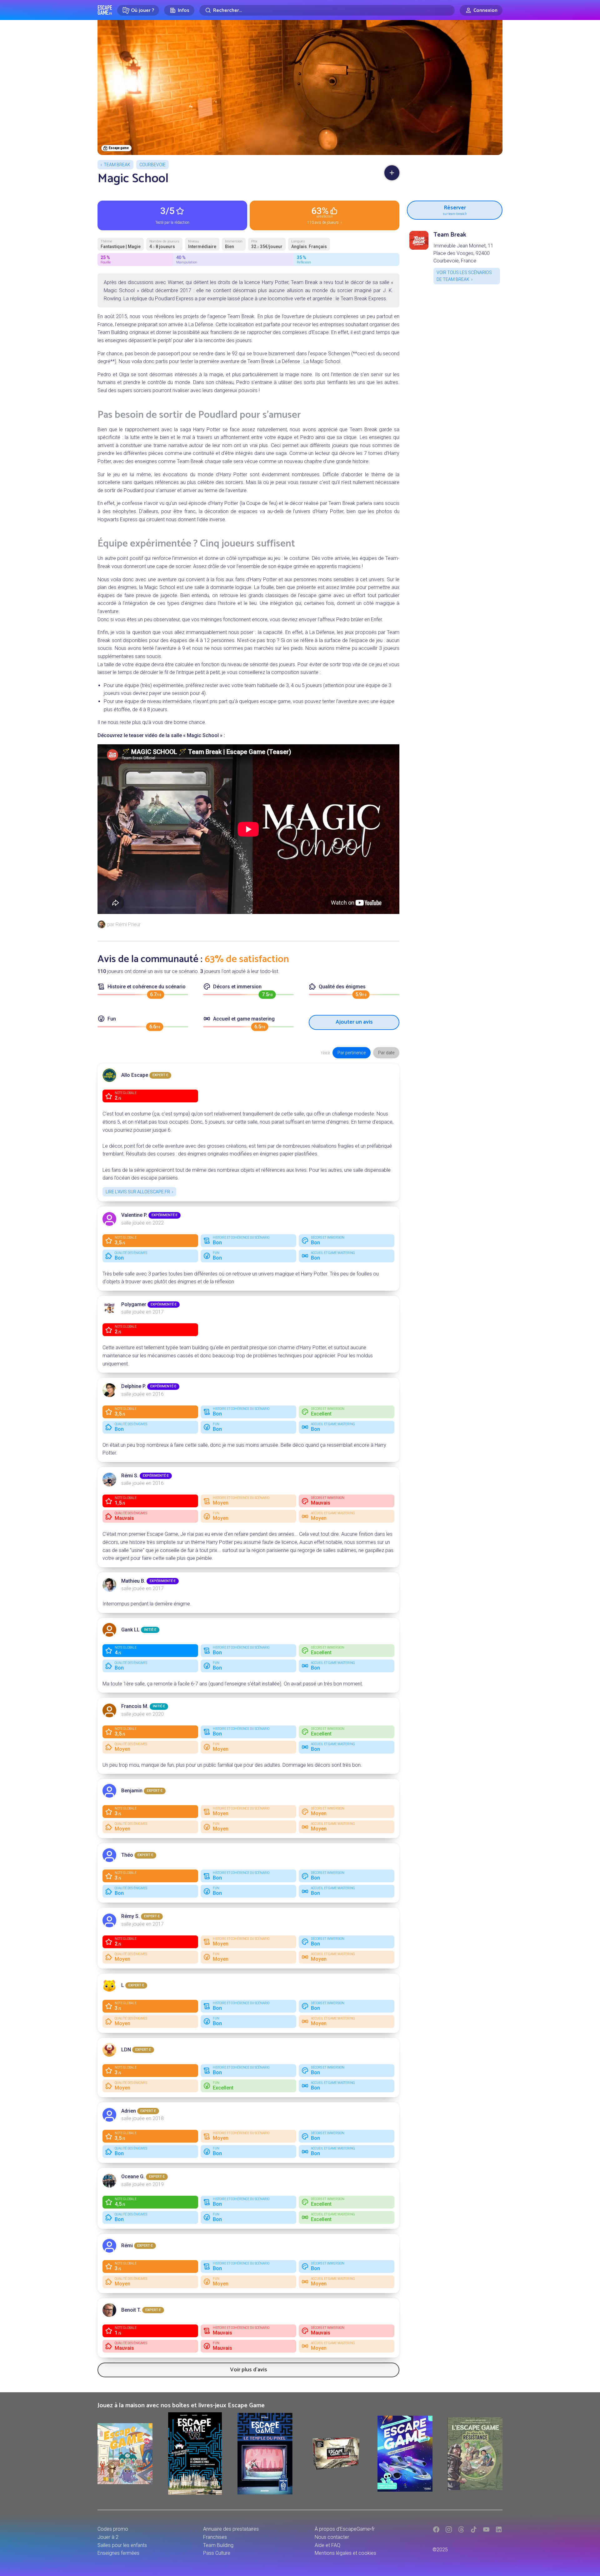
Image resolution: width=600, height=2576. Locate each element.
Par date (386, 1053)
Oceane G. (133, 2177)
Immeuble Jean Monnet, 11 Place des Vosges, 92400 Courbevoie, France (463, 253)
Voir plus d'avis (249, 2370)
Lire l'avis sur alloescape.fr (138, 1192)
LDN (126, 2050)
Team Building (218, 2545)
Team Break (117, 165)
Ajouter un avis (354, 1022)
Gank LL (130, 1630)
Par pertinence (352, 1053)
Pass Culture (217, 2553)
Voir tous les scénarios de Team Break (464, 276)
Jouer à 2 (108, 2537)
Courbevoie (152, 165)
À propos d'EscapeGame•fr (345, 2529)
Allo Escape (135, 1075)
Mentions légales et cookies (345, 2553)
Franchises (215, 2537)
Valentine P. (134, 1215)
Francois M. (135, 1706)
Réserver (455, 209)
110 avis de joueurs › (325, 215)
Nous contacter (332, 2537)
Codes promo (113, 2529)
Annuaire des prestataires (231, 2529)
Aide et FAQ (327, 2545)
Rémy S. (130, 1916)
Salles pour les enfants (122, 2545)
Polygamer (134, 1304)
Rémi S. (130, 1476)
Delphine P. (134, 1386)
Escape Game (105, 10)
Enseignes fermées (118, 2553)
